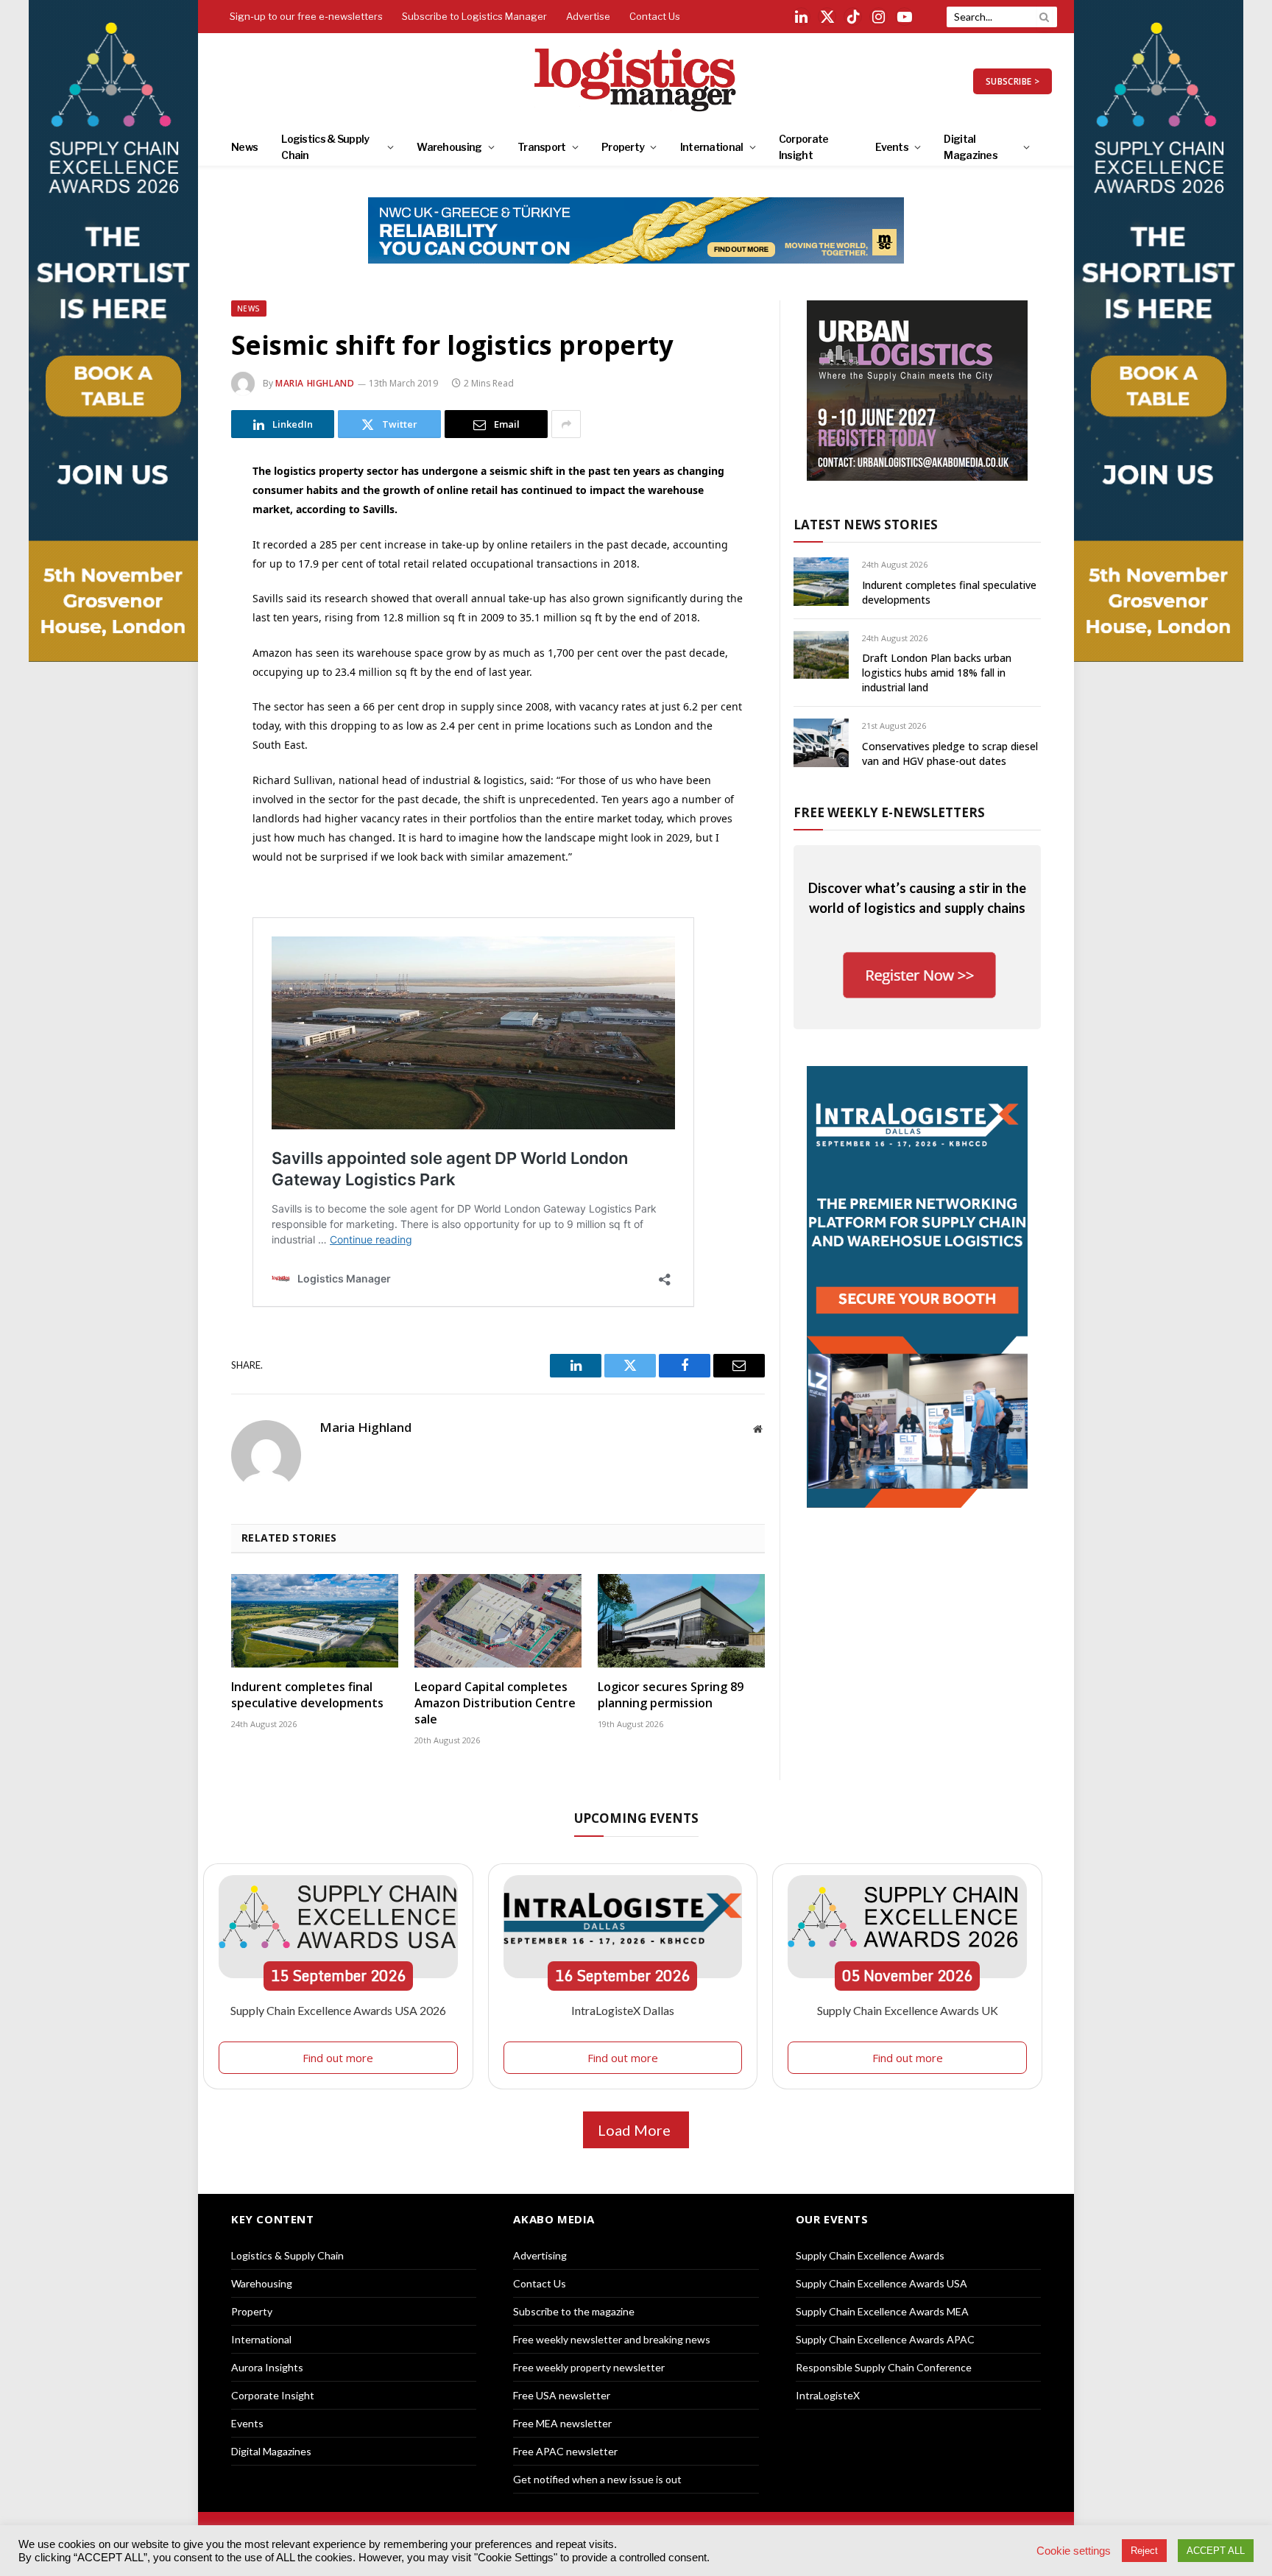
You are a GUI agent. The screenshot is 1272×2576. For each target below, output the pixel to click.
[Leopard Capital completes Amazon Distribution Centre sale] (498, 1621)
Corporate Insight (804, 147)
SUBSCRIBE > (1013, 81)
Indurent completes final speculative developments (307, 1695)
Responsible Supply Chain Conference (884, 2367)
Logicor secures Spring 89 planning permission (671, 1695)
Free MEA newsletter (562, 2423)
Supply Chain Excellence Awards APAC (885, 2339)
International (712, 147)
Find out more (338, 2058)
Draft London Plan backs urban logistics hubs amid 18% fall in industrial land (937, 673)
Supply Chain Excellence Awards (870, 2255)
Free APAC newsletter (565, 2451)
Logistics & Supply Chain (325, 147)
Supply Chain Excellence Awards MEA (882, 2311)
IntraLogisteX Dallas (623, 2010)
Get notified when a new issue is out (597, 2479)
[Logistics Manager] (636, 81)
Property (623, 147)
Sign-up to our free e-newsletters (306, 16)
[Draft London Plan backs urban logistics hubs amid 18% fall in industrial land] (821, 655)
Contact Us (655, 16)
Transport (542, 147)
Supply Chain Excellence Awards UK (908, 2010)
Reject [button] (1144, 2551)
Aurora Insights (267, 2367)
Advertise (588, 16)
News (244, 147)
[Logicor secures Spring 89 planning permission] (681, 1621)
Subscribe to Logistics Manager (474, 16)
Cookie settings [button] (1074, 2551)
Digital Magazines (971, 147)
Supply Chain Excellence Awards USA (881, 2283)
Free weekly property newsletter (589, 2367)
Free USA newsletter (562, 2395)
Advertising (540, 2255)
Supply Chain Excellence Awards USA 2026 (338, 2010)
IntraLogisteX (828, 2395)
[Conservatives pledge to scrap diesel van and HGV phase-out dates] (821, 742)
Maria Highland (315, 383)
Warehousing (449, 147)
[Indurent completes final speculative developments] (315, 1621)
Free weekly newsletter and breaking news (612, 2339)
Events (892, 147)
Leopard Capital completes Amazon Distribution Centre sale (495, 1703)
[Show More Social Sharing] (566, 424)
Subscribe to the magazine (574, 2311)
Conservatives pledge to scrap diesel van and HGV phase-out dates (950, 754)
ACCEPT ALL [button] (1216, 2551)
